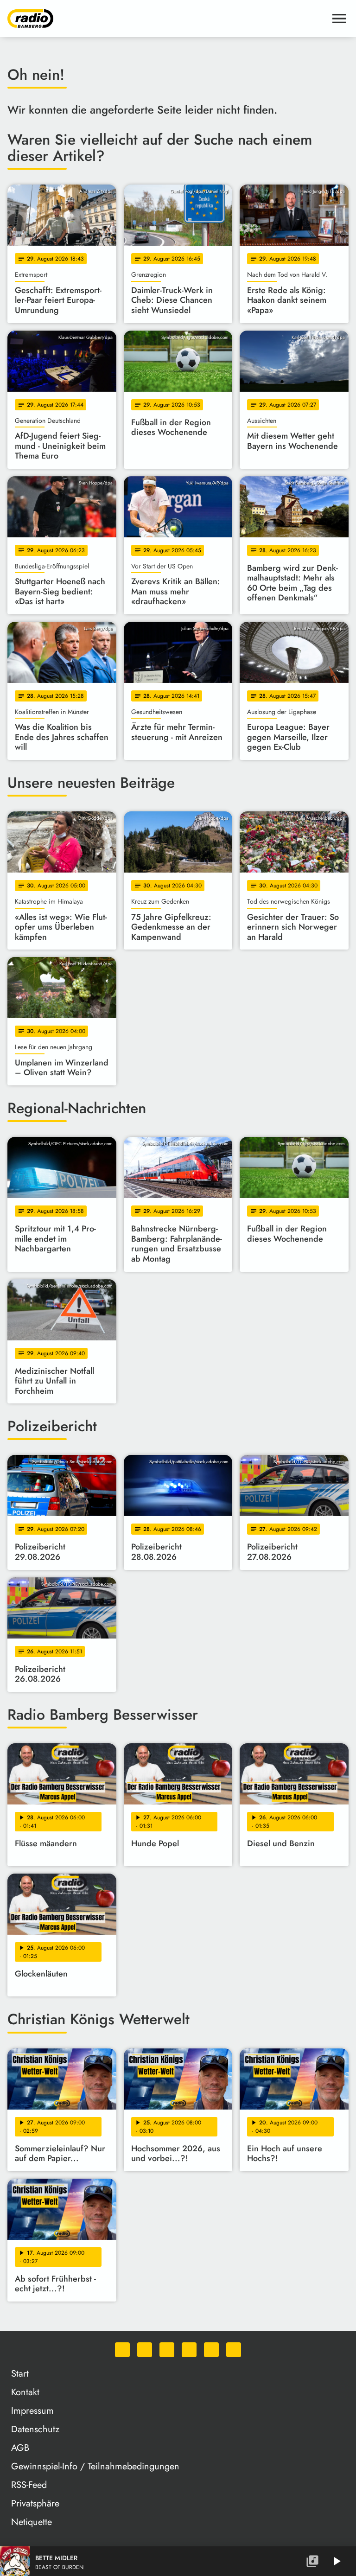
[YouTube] (189, 2350)
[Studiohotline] (234, 2350)
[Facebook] (145, 2350)
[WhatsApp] (122, 2350)
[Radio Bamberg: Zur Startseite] (167, 19)
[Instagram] (167, 2350)
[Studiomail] (211, 2350)
